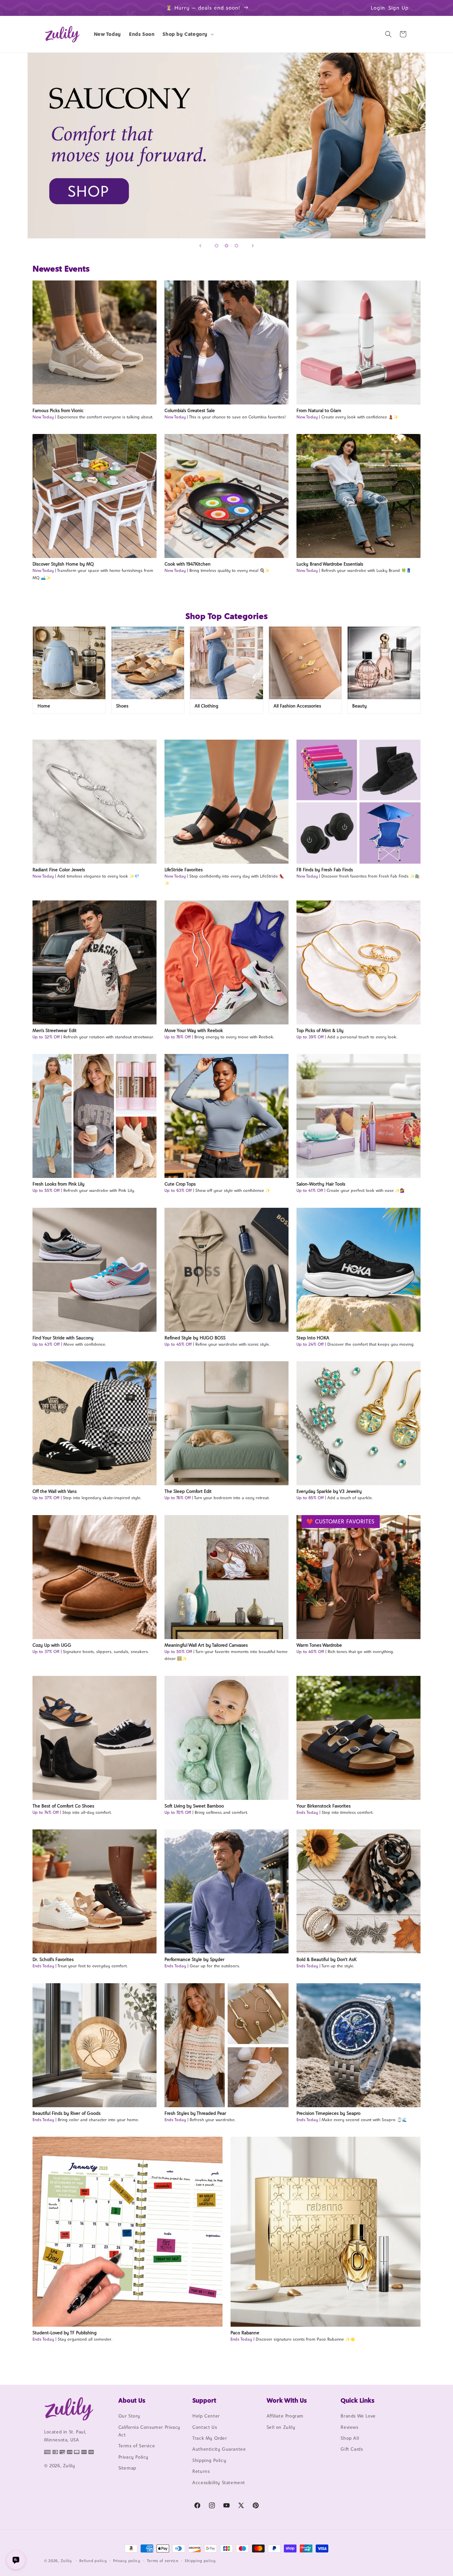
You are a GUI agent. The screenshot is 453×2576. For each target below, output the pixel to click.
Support (204, 2400)
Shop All (350, 2438)
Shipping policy (200, 2561)
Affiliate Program (285, 2416)
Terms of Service (137, 2446)
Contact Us (205, 2427)
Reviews (349, 2427)
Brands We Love (358, 2416)
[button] (188, 34)
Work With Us (287, 2400)
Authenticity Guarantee (219, 2449)
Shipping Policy (209, 2460)
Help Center (206, 2416)
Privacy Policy (133, 2457)
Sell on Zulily (281, 2427)
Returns (201, 2471)
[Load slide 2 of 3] (227, 246)
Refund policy (93, 2561)
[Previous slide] (200, 246)
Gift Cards (352, 2449)
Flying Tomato (227, 146)
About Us (132, 2400)
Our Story (129, 2416)
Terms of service (163, 2561)
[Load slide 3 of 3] (236, 246)
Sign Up (399, 8)
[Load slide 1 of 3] (217, 246)
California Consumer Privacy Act (149, 2431)
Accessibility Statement (219, 2483)
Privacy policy (127, 2561)
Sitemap (127, 2468)
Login (378, 8)
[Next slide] (253, 246)
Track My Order (210, 2438)
